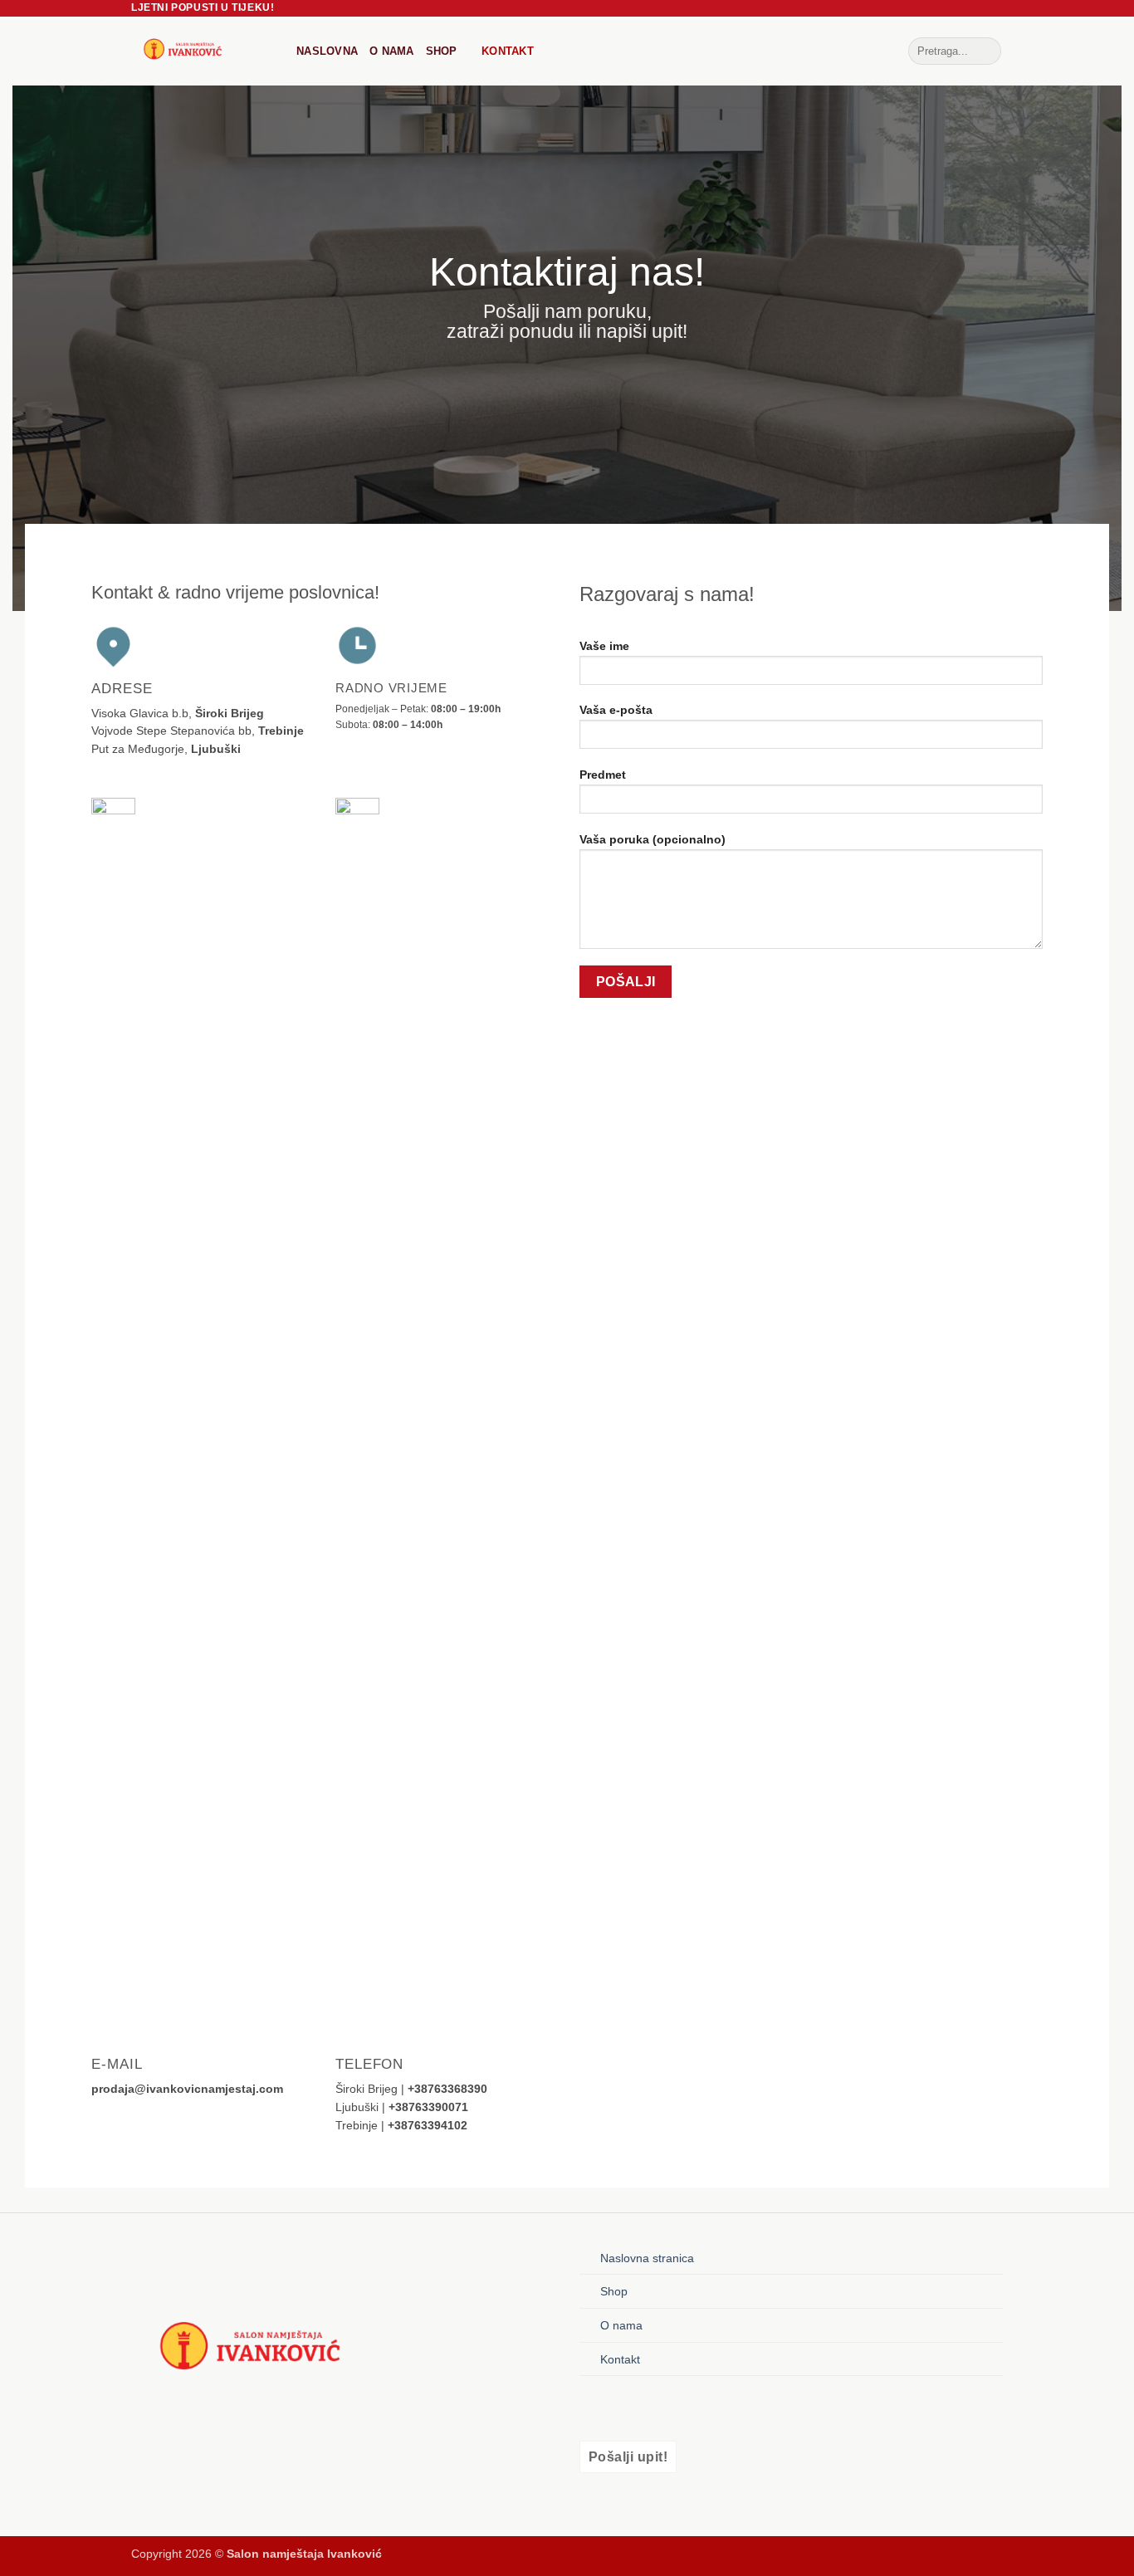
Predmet (603, 775)
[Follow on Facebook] (594, 2408)
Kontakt (508, 51)
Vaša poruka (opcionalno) (653, 839)
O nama (392, 51)
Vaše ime (604, 646)
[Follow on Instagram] (622, 2408)
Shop (442, 51)
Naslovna (327, 51)
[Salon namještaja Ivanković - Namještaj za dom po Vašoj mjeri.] (201, 51)
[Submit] (986, 51)
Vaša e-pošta (616, 710)
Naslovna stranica (647, 2258)
